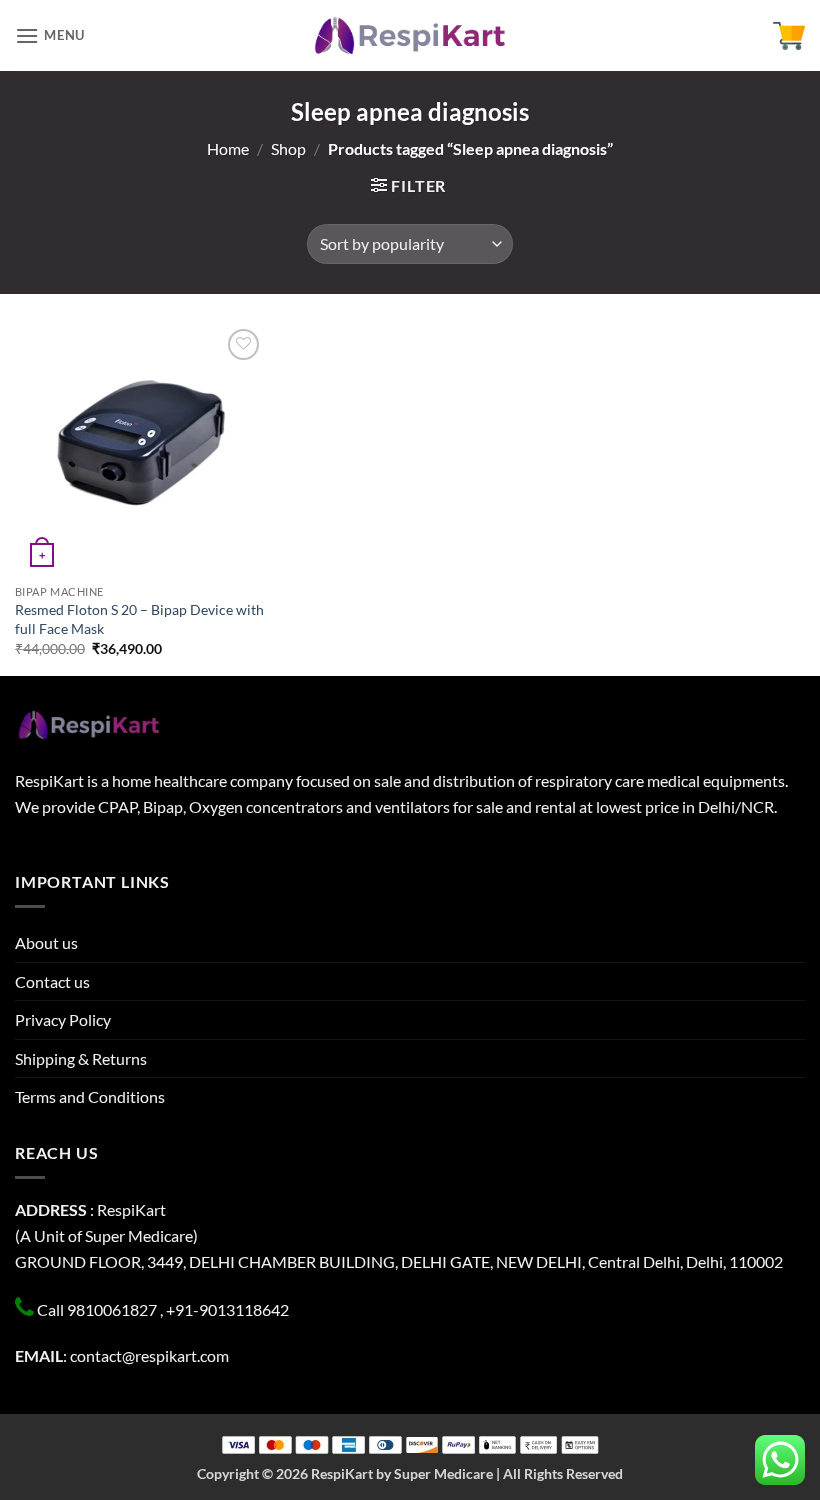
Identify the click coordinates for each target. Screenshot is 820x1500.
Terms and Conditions (90, 1096)
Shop (288, 148)
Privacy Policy (63, 1019)
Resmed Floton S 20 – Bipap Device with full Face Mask (139, 619)
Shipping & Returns (81, 1058)
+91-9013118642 (227, 1309)
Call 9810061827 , (100, 1309)
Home (228, 148)
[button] (50, 35)
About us (46, 942)
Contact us (52, 981)
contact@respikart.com (149, 1355)
